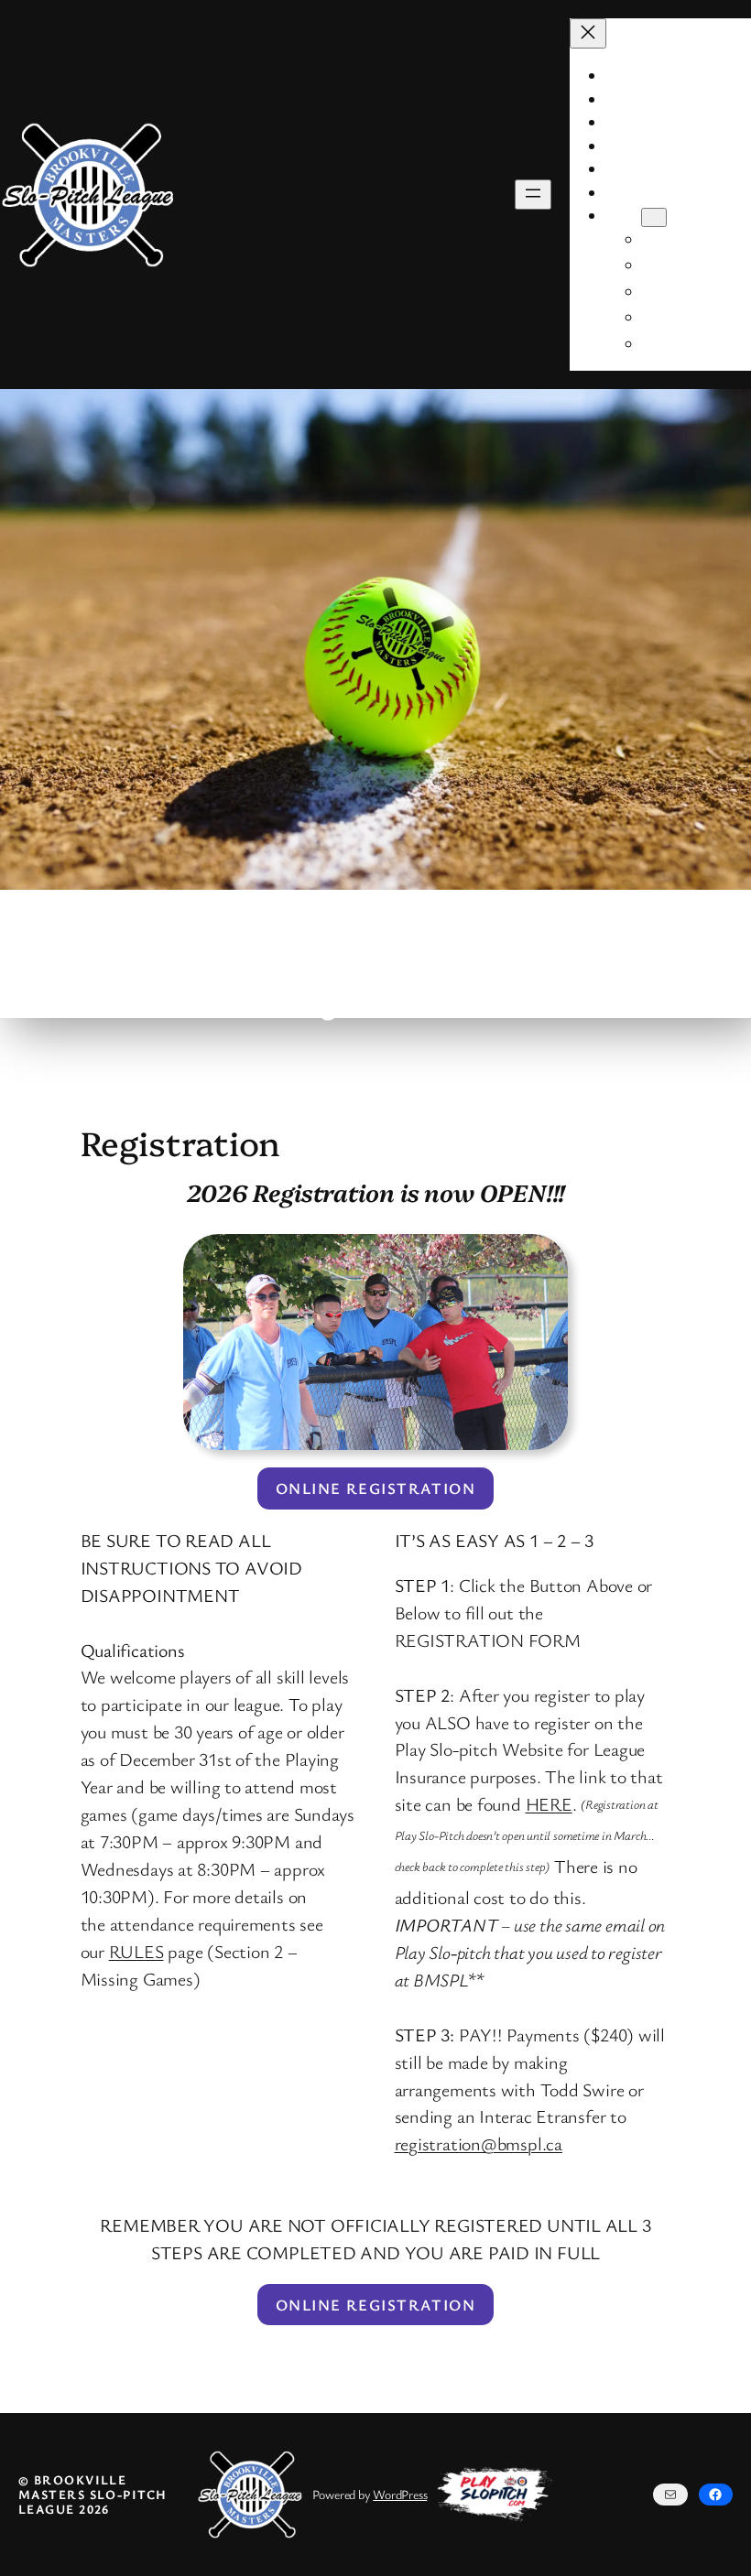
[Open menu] (533, 195)
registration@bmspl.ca (479, 2143)
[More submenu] (654, 217)
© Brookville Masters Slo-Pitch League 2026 (93, 2494)
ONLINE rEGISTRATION (375, 1488)
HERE (549, 1804)
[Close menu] (588, 33)
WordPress (400, 2494)
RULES (136, 1951)
